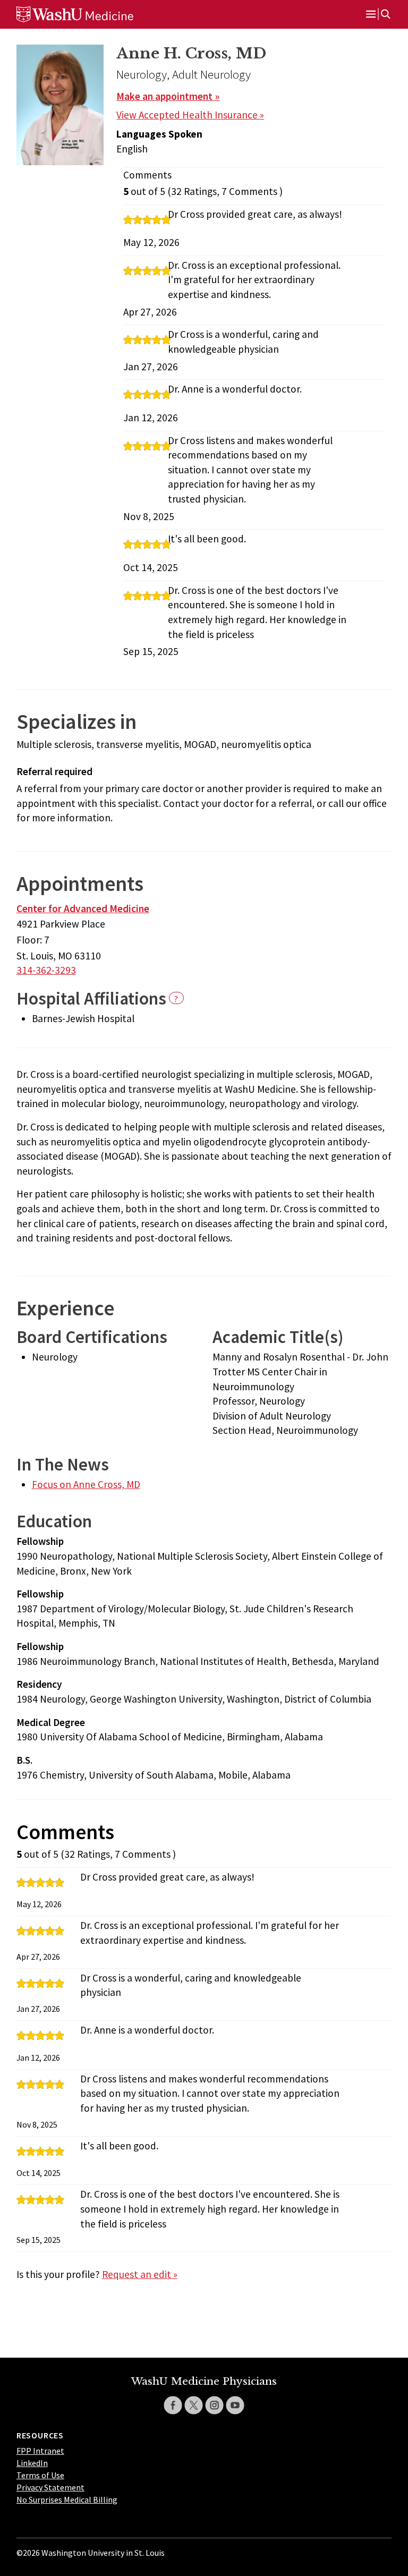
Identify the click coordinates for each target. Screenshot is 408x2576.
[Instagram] (214, 2405)
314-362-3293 (46, 970)
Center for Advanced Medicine (83, 908)
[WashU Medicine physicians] (91, 14)
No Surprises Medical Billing (67, 2500)
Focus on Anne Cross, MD (86, 1484)
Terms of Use (40, 2475)
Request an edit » (140, 2274)
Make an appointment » (168, 96)
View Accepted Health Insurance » (190, 115)
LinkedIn (32, 2463)
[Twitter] (194, 2405)
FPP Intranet (40, 2451)
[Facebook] (173, 2405)
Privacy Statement (50, 2487)
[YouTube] (235, 2405)
